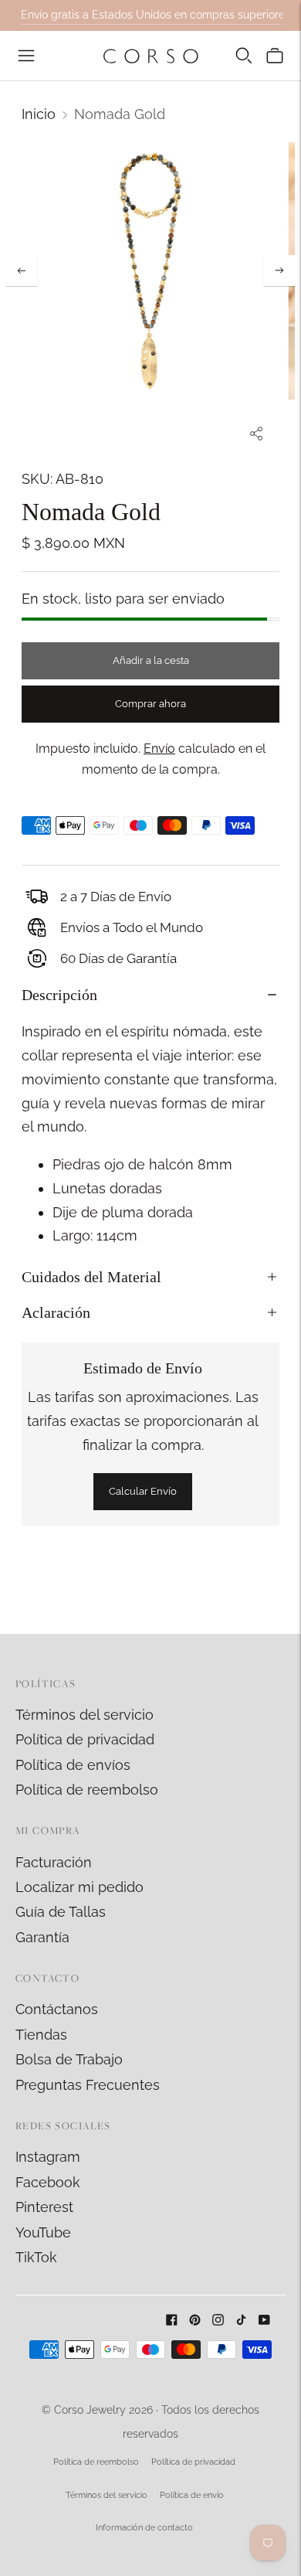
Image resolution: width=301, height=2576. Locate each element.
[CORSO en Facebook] (172, 2321)
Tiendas (41, 2035)
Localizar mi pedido (79, 1887)
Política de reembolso (87, 1790)
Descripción (59, 995)
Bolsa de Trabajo (69, 2059)
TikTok (36, 2257)
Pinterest (44, 2207)
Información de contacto (144, 2528)
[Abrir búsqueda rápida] (244, 56)
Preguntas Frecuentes (88, 2085)
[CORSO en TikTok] (241, 2321)
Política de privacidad (85, 1739)
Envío (159, 749)
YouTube (43, 2232)
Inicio (39, 114)
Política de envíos (73, 1765)
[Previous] (22, 271)
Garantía (42, 1937)
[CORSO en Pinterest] (195, 2321)
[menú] (26, 56)
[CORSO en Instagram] (218, 2321)
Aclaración (56, 1312)
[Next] (279, 271)
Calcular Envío (143, 1491)
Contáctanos (57, 2009)
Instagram (48, 2157)
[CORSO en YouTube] (264, 2321)
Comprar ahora (150, 704)
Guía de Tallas (61, 1912)
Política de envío (192, 2495)
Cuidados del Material (91, 1277)
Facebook (48, 2182)
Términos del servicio (85, 1715)
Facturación (54, 1862)
